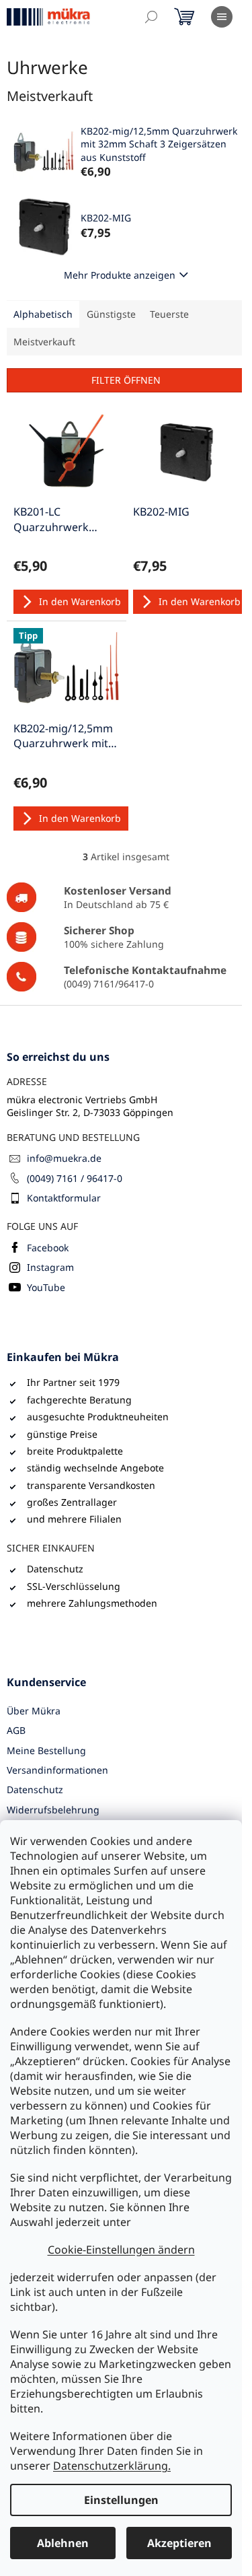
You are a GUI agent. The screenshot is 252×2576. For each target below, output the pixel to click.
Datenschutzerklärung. (112, 2466)
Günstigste (111, 314)
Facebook (48, 1248)
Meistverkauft (44, 342)
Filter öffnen (126, 380)
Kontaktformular (64, 1198)
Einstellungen (121, 2500)
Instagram (50, 1267)
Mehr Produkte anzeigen (120, 275)
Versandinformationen (57, 1770)
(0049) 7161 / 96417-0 (75, 1178)
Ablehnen (63, 2543)
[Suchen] (151, 17)
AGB (16, 1730)
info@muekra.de (64, 1158)
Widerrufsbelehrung (53, 1810)
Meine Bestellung (46, 1750)
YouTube (46, 1287)
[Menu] (222, 17)
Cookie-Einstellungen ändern (121, 2250)
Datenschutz (35, 1789)
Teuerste (169, 314)
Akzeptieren (179, 2543)
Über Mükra (34, 1711)
